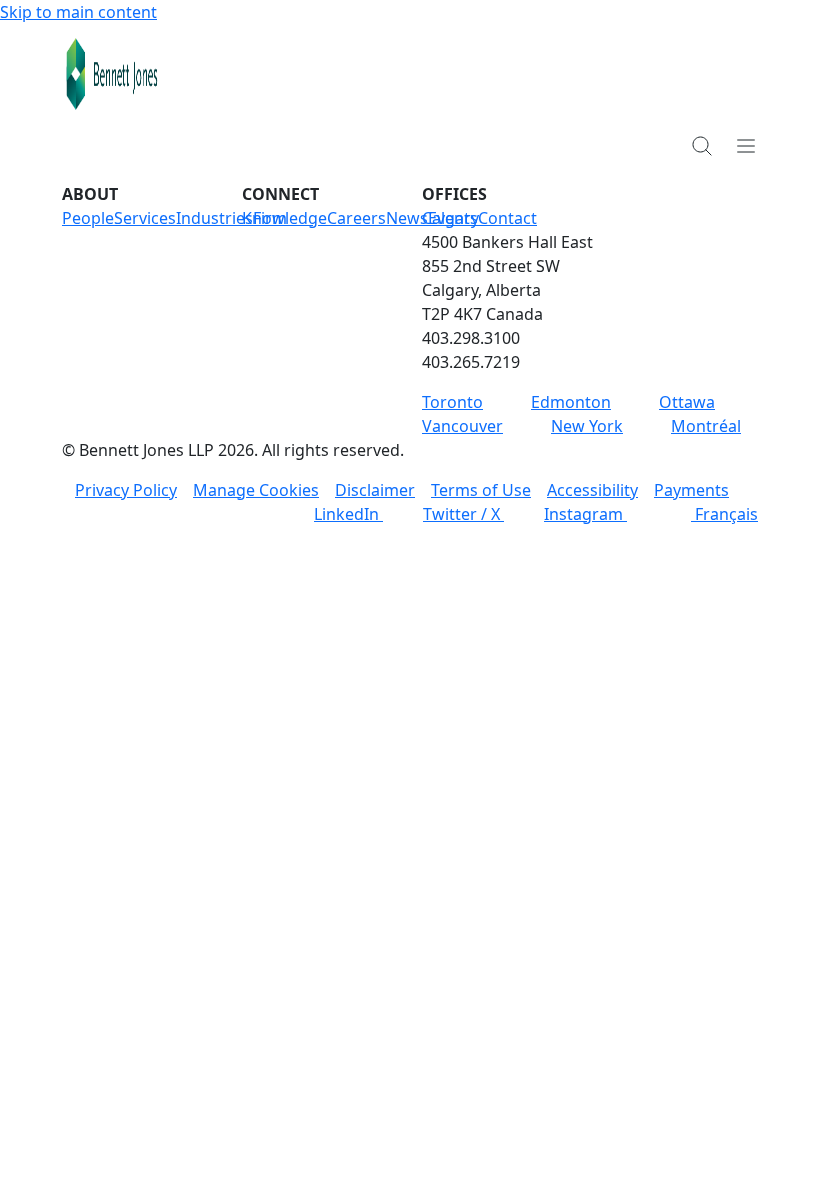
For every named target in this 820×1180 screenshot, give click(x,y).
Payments (691, 490)
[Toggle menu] (746, 145)
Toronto (452, 402)
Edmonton (571, 402)
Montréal (706, 426)
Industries (214, 218)
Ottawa (687, 402)
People (88, 218)
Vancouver (462, 426)
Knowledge (284, 218)
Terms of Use (481, 490)
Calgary (450, 218)
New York (587, 426)
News (407, 218)
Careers (356, 218)
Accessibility (592, 490)
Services (145, 218)
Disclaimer (375, 490)
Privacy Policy (126, 490)
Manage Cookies (256, 490)
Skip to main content (78, 12)
